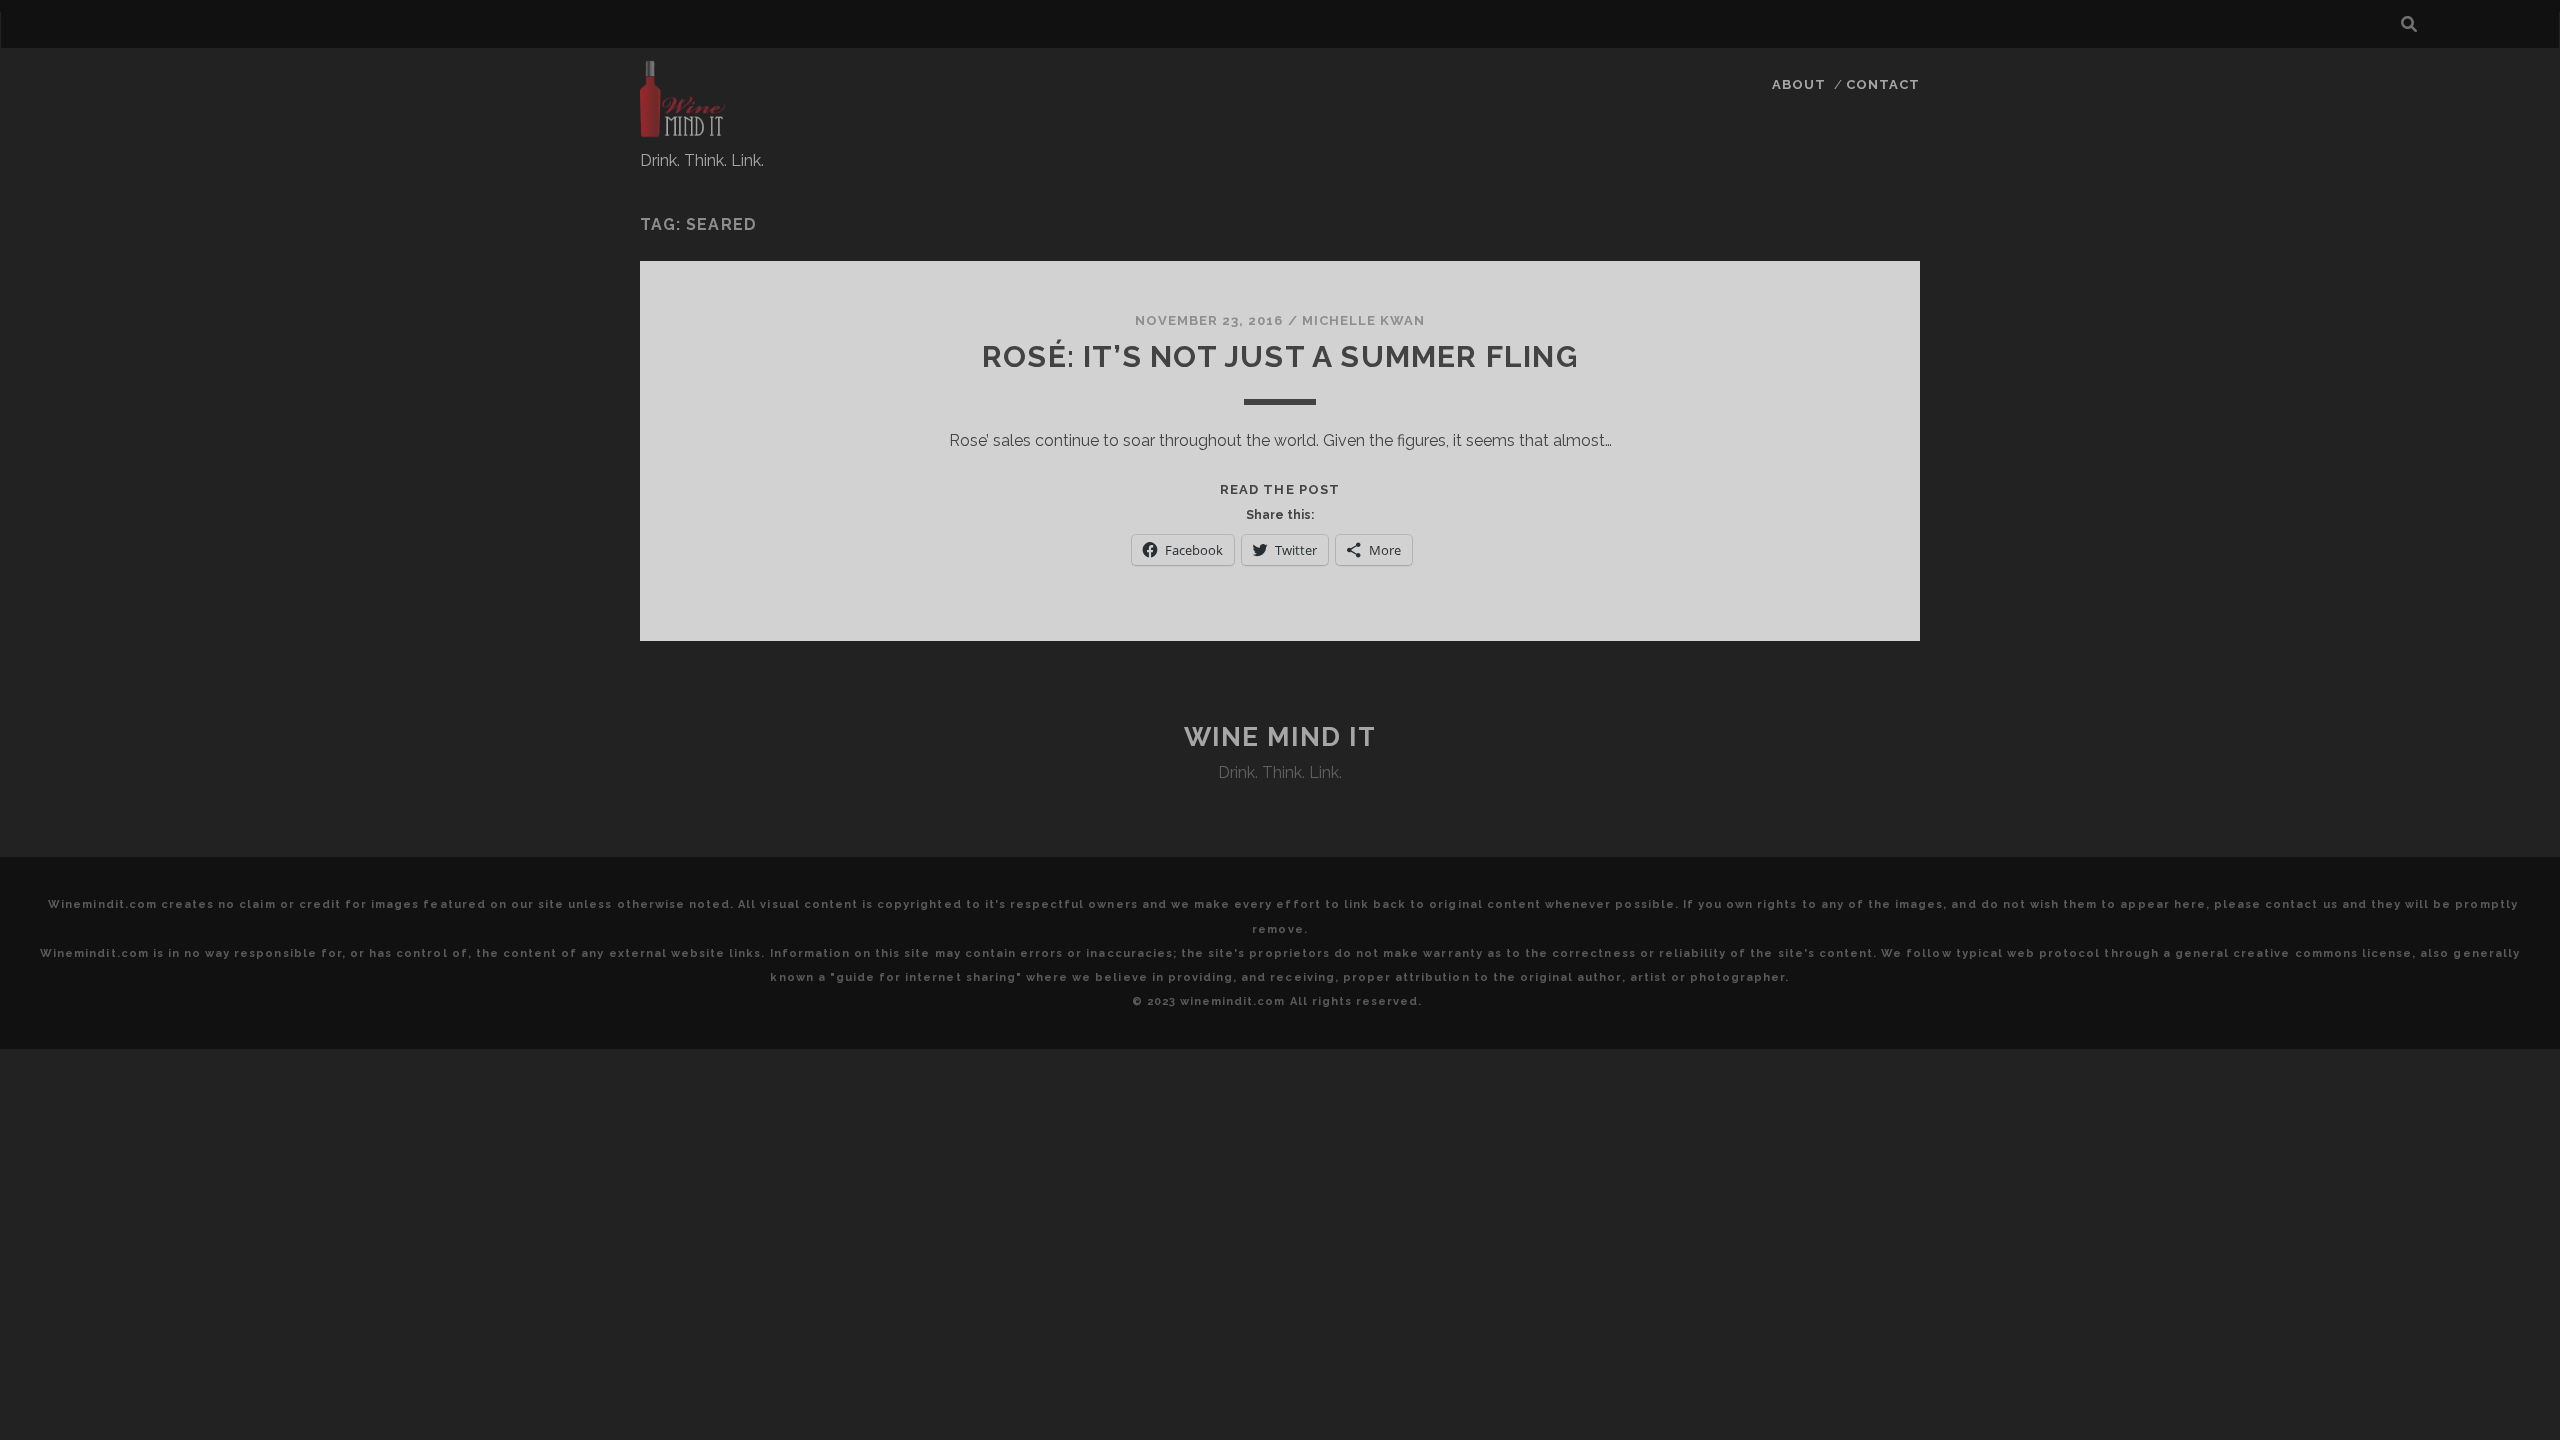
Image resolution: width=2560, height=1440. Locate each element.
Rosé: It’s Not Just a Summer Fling (1280, 356)
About (1799, 84)
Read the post (1280, 489)
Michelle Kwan (1364, 320)
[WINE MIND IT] (683, 129)
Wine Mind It (1280, 737)
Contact (1883, 84)
